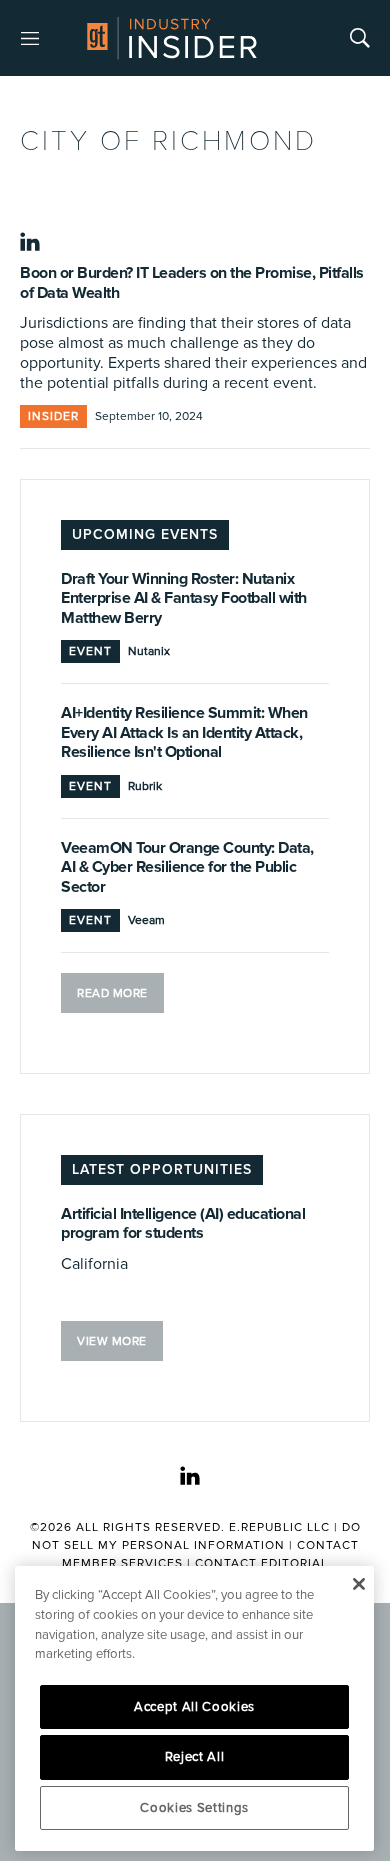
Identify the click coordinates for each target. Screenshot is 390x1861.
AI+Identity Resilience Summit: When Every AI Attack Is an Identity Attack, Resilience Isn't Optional (184, 732)
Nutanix (149, 651)
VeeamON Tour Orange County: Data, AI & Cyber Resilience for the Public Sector (187, 867)
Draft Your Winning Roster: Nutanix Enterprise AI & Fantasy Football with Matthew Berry (184, 598)
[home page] (172, 38)
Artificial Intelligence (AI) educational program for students (183, 1224)
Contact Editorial (261, 1563)
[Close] (358, 1584)
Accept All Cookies (194, 1707)
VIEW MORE (112, 1341)
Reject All (195, 1757)
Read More (112, 993)
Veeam (146, 920)
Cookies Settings (194, 1808)
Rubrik (145, 786)
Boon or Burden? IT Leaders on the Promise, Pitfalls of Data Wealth (192, 283)
